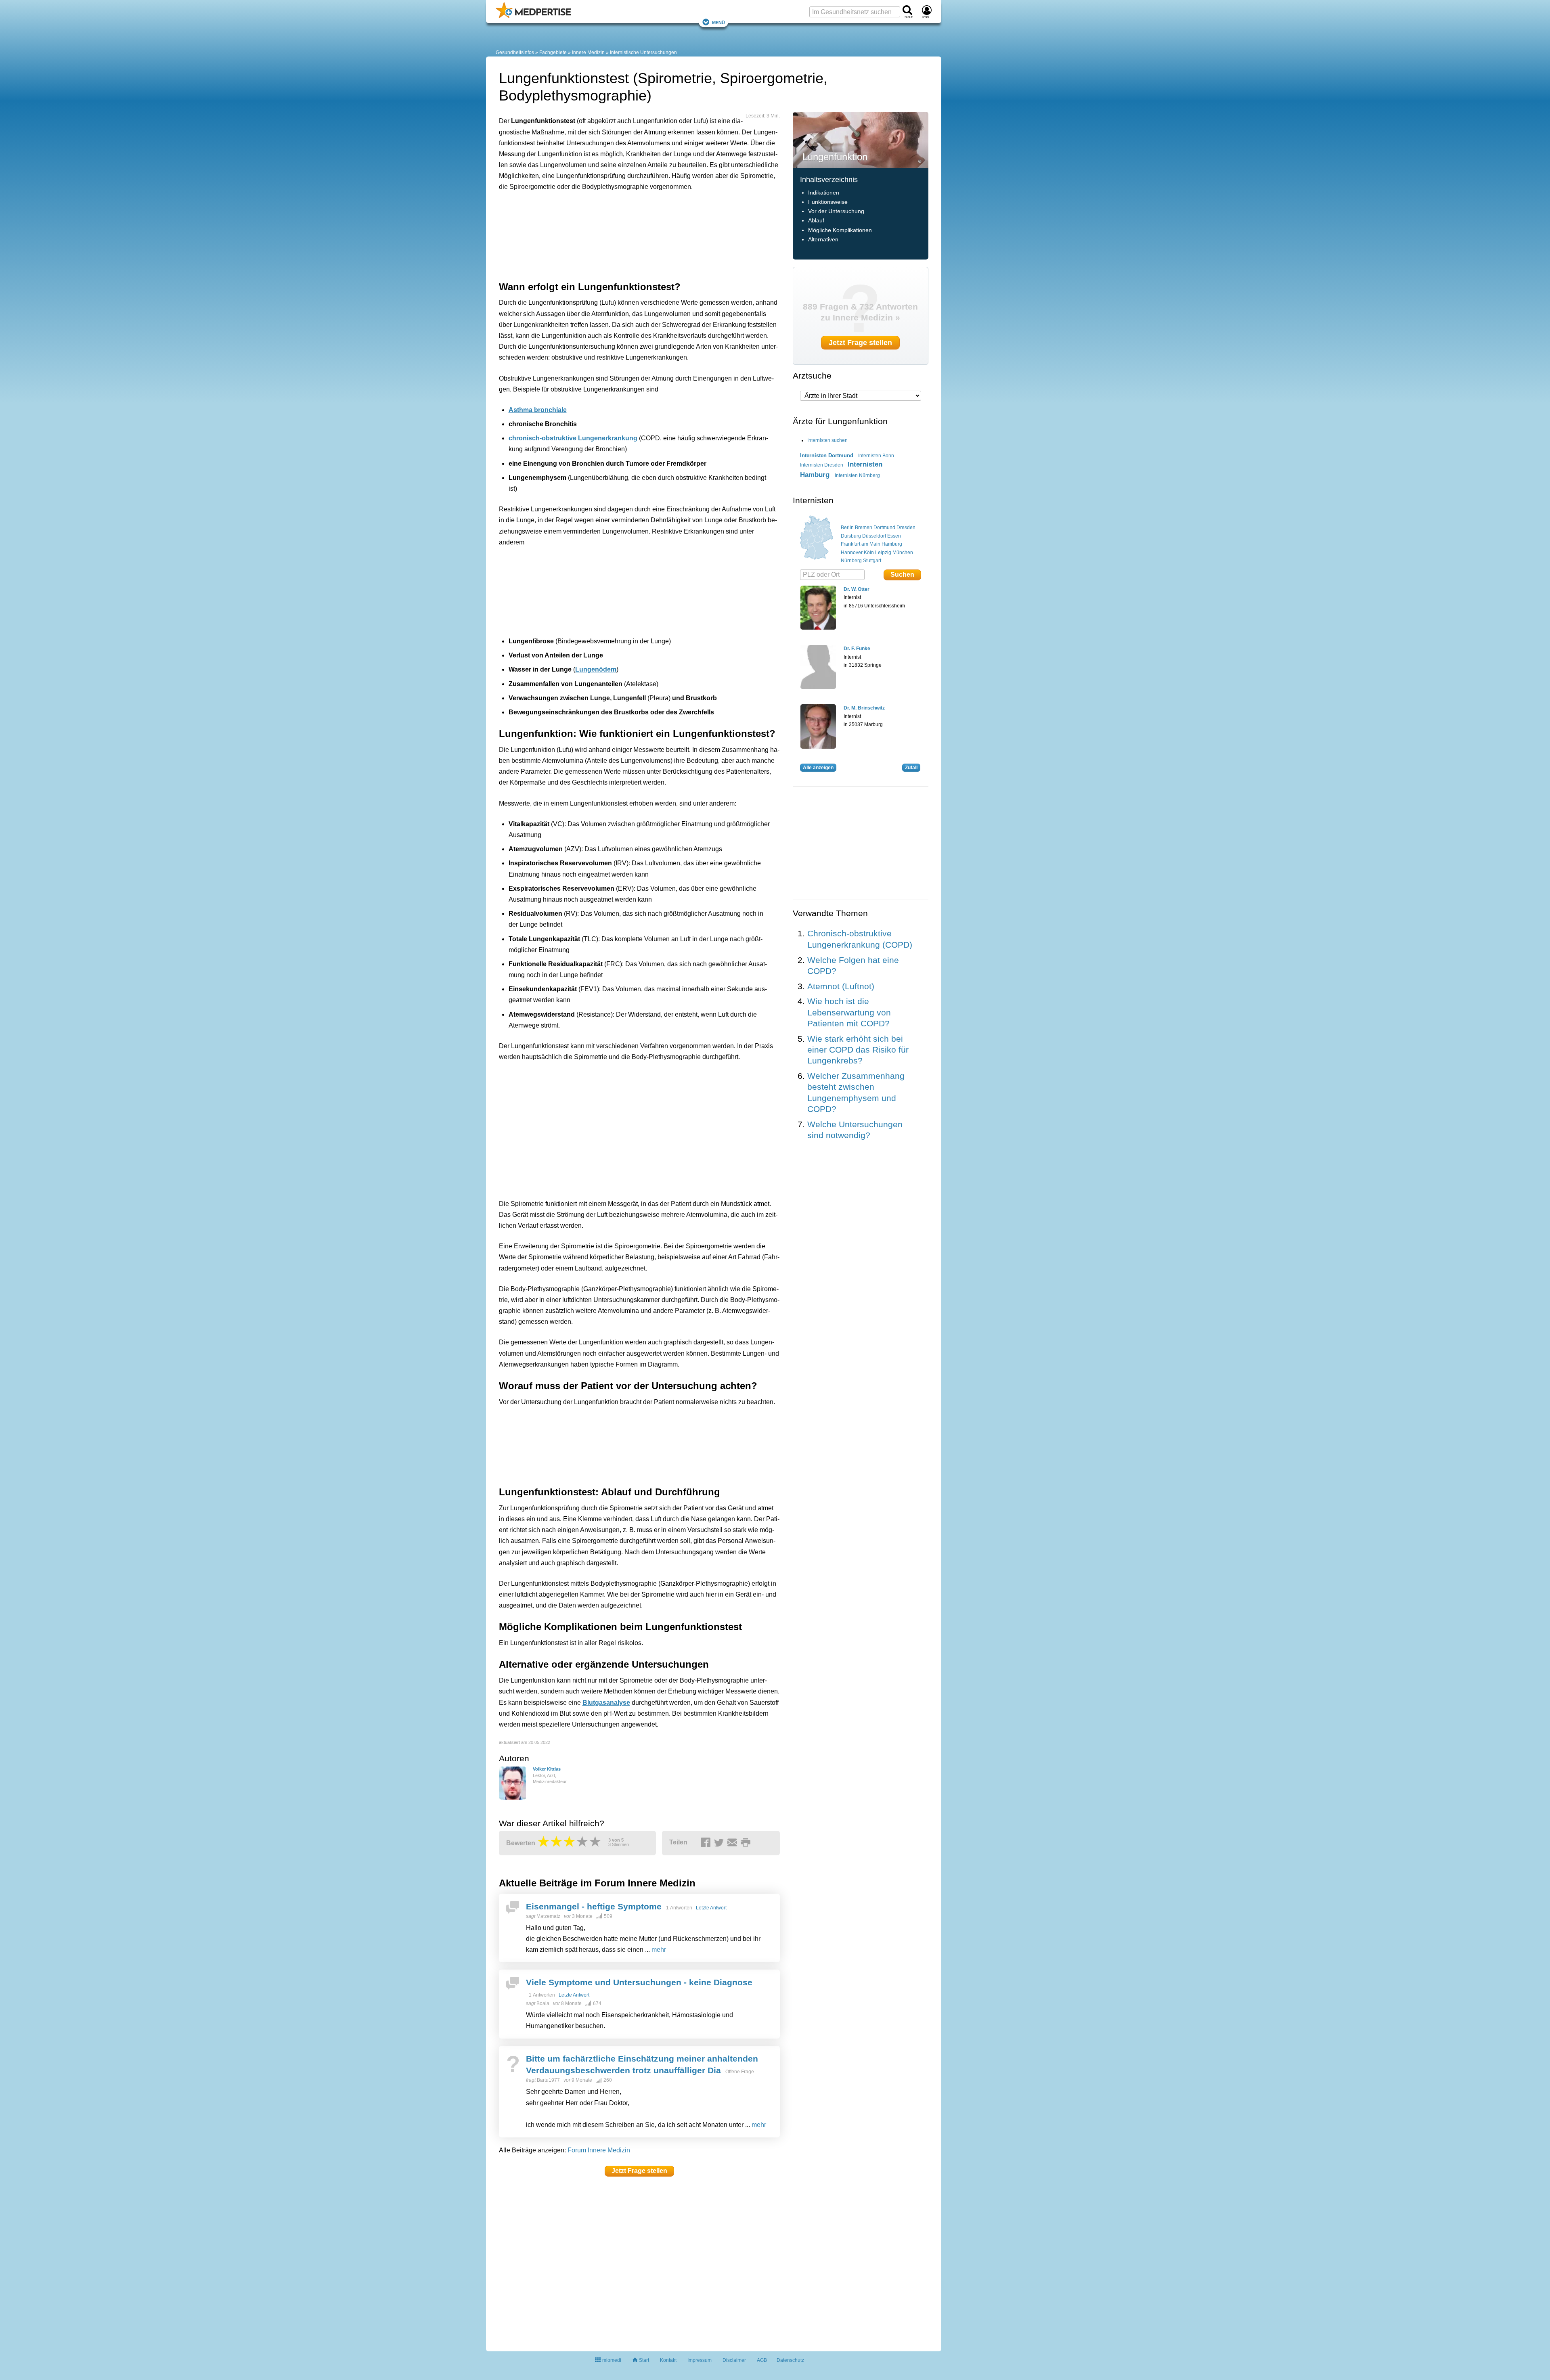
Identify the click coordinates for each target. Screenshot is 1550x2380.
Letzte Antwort (711, 1908)
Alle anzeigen (818, 768)
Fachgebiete (553, 52)
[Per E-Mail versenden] (733, 1843)
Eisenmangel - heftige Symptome (594, 1906)
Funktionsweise (828, 202)
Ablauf (816, 221)
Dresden (906, 527)
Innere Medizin (588, 52)
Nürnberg (851, 561)
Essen (894, 536)
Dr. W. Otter (857, 589)
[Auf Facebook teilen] (707, 1843)
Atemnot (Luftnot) (841, 986)
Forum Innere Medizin (599, 2150)
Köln (869, 553)
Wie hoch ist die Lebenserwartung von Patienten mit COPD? (849, 1012)
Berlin (847, 527)
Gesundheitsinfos (515, 52)
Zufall (911, 768)
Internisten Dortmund (827, 455)
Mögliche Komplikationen (840, 230)
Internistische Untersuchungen (643, 52)
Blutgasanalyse (606, 1703)
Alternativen (823, 240)
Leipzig (883, 553)
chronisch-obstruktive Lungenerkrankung (573, 438)
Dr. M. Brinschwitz (864, 708)
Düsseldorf (874, 536)
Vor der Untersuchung (836, 211)
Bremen (864, 527)
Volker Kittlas (547, 1769)
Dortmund (884, 527)
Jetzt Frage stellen (639, 2171)
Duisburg (851, 536)
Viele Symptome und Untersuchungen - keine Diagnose (639, 1982)
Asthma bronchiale (538, 410)
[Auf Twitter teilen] (720, 1843)
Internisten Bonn (876, 456)
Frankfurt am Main (861, 544)
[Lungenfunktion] (861, 139)
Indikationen (824, 193)
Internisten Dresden (822, 465)
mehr (659, 1950)
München (903, 553)
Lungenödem (596, 669)
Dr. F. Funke (857, 649)
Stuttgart (872, 561)
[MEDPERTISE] (533, 17)
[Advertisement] (624, 234)
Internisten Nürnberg (857, 475)
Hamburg (892, 544)
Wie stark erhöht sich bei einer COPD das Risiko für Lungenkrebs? (858, 1050)
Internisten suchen (827, 440)
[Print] (747, 1843)
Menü (718, 22)
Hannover (852, 553)
